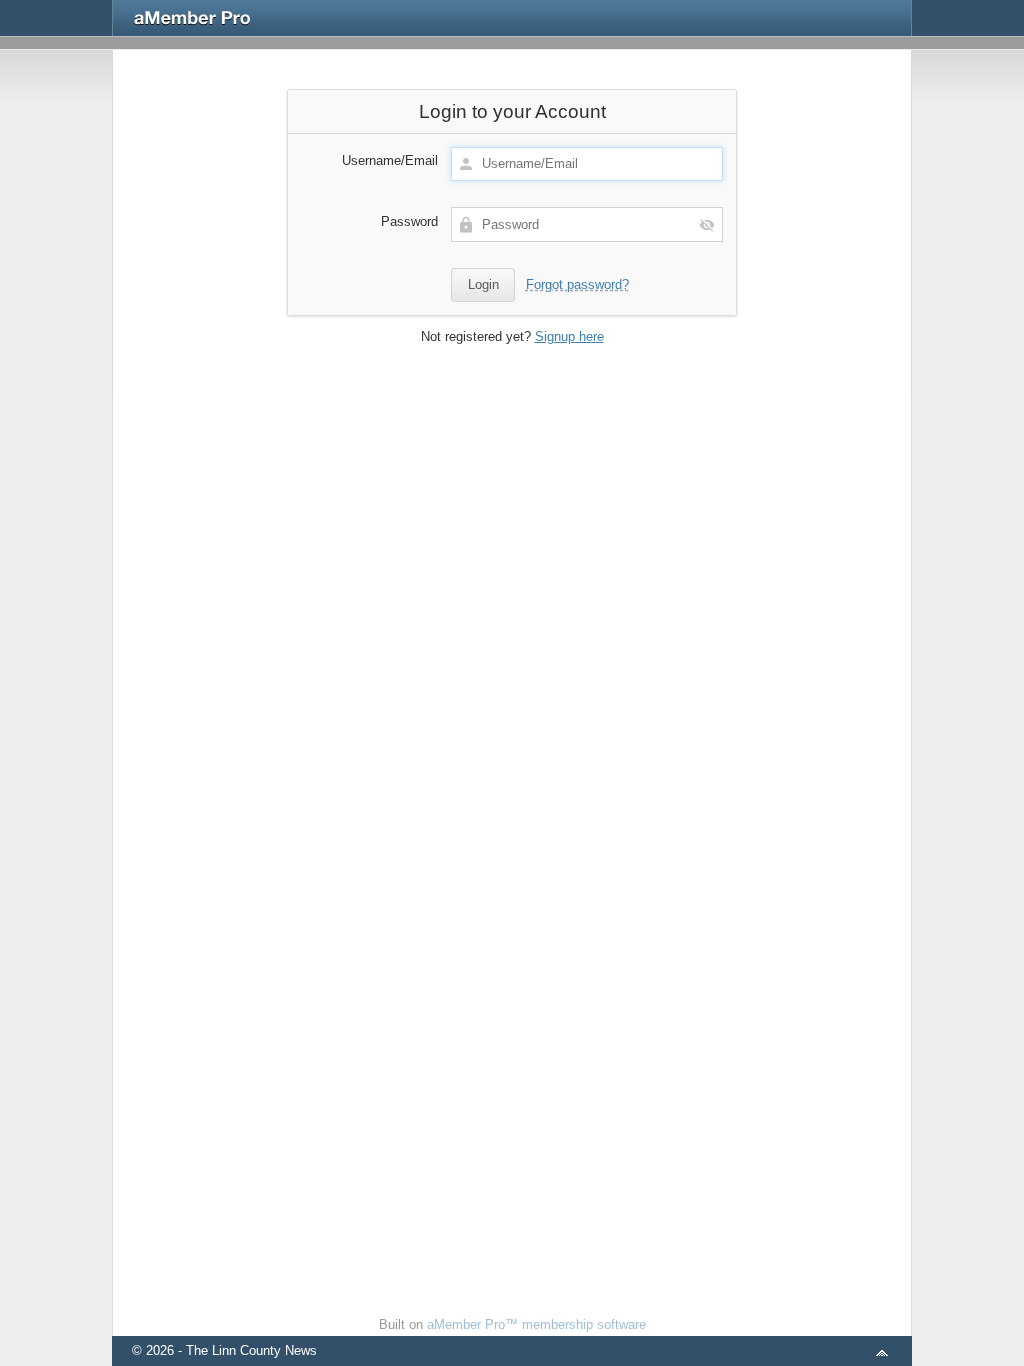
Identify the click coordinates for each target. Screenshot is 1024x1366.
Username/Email (390, 160)
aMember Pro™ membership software (536, 1324)
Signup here (569, 336)
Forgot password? (577, 284)
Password (409, 221)
